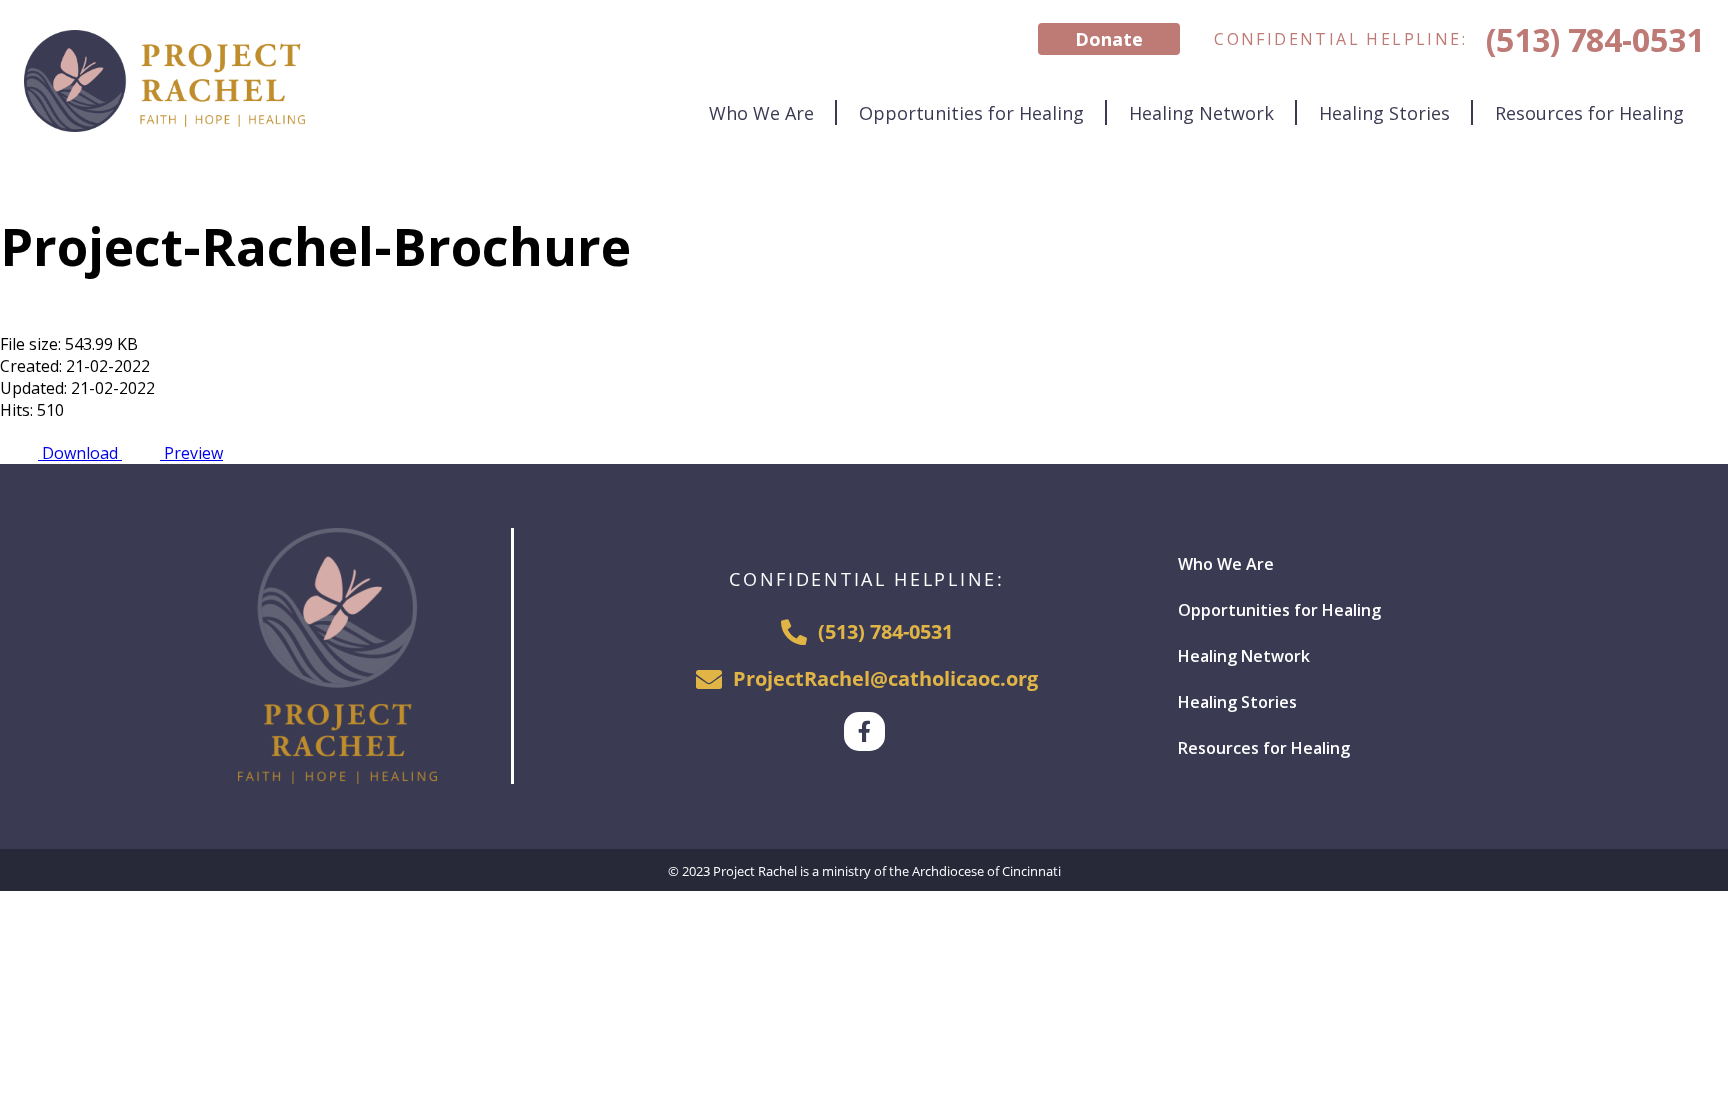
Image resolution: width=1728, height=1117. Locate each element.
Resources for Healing (1589, 113)
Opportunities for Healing (971, 113)
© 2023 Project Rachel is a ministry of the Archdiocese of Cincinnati (864, 871)
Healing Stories (1384, 113)
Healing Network (1201, 113)
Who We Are (761, 113)
